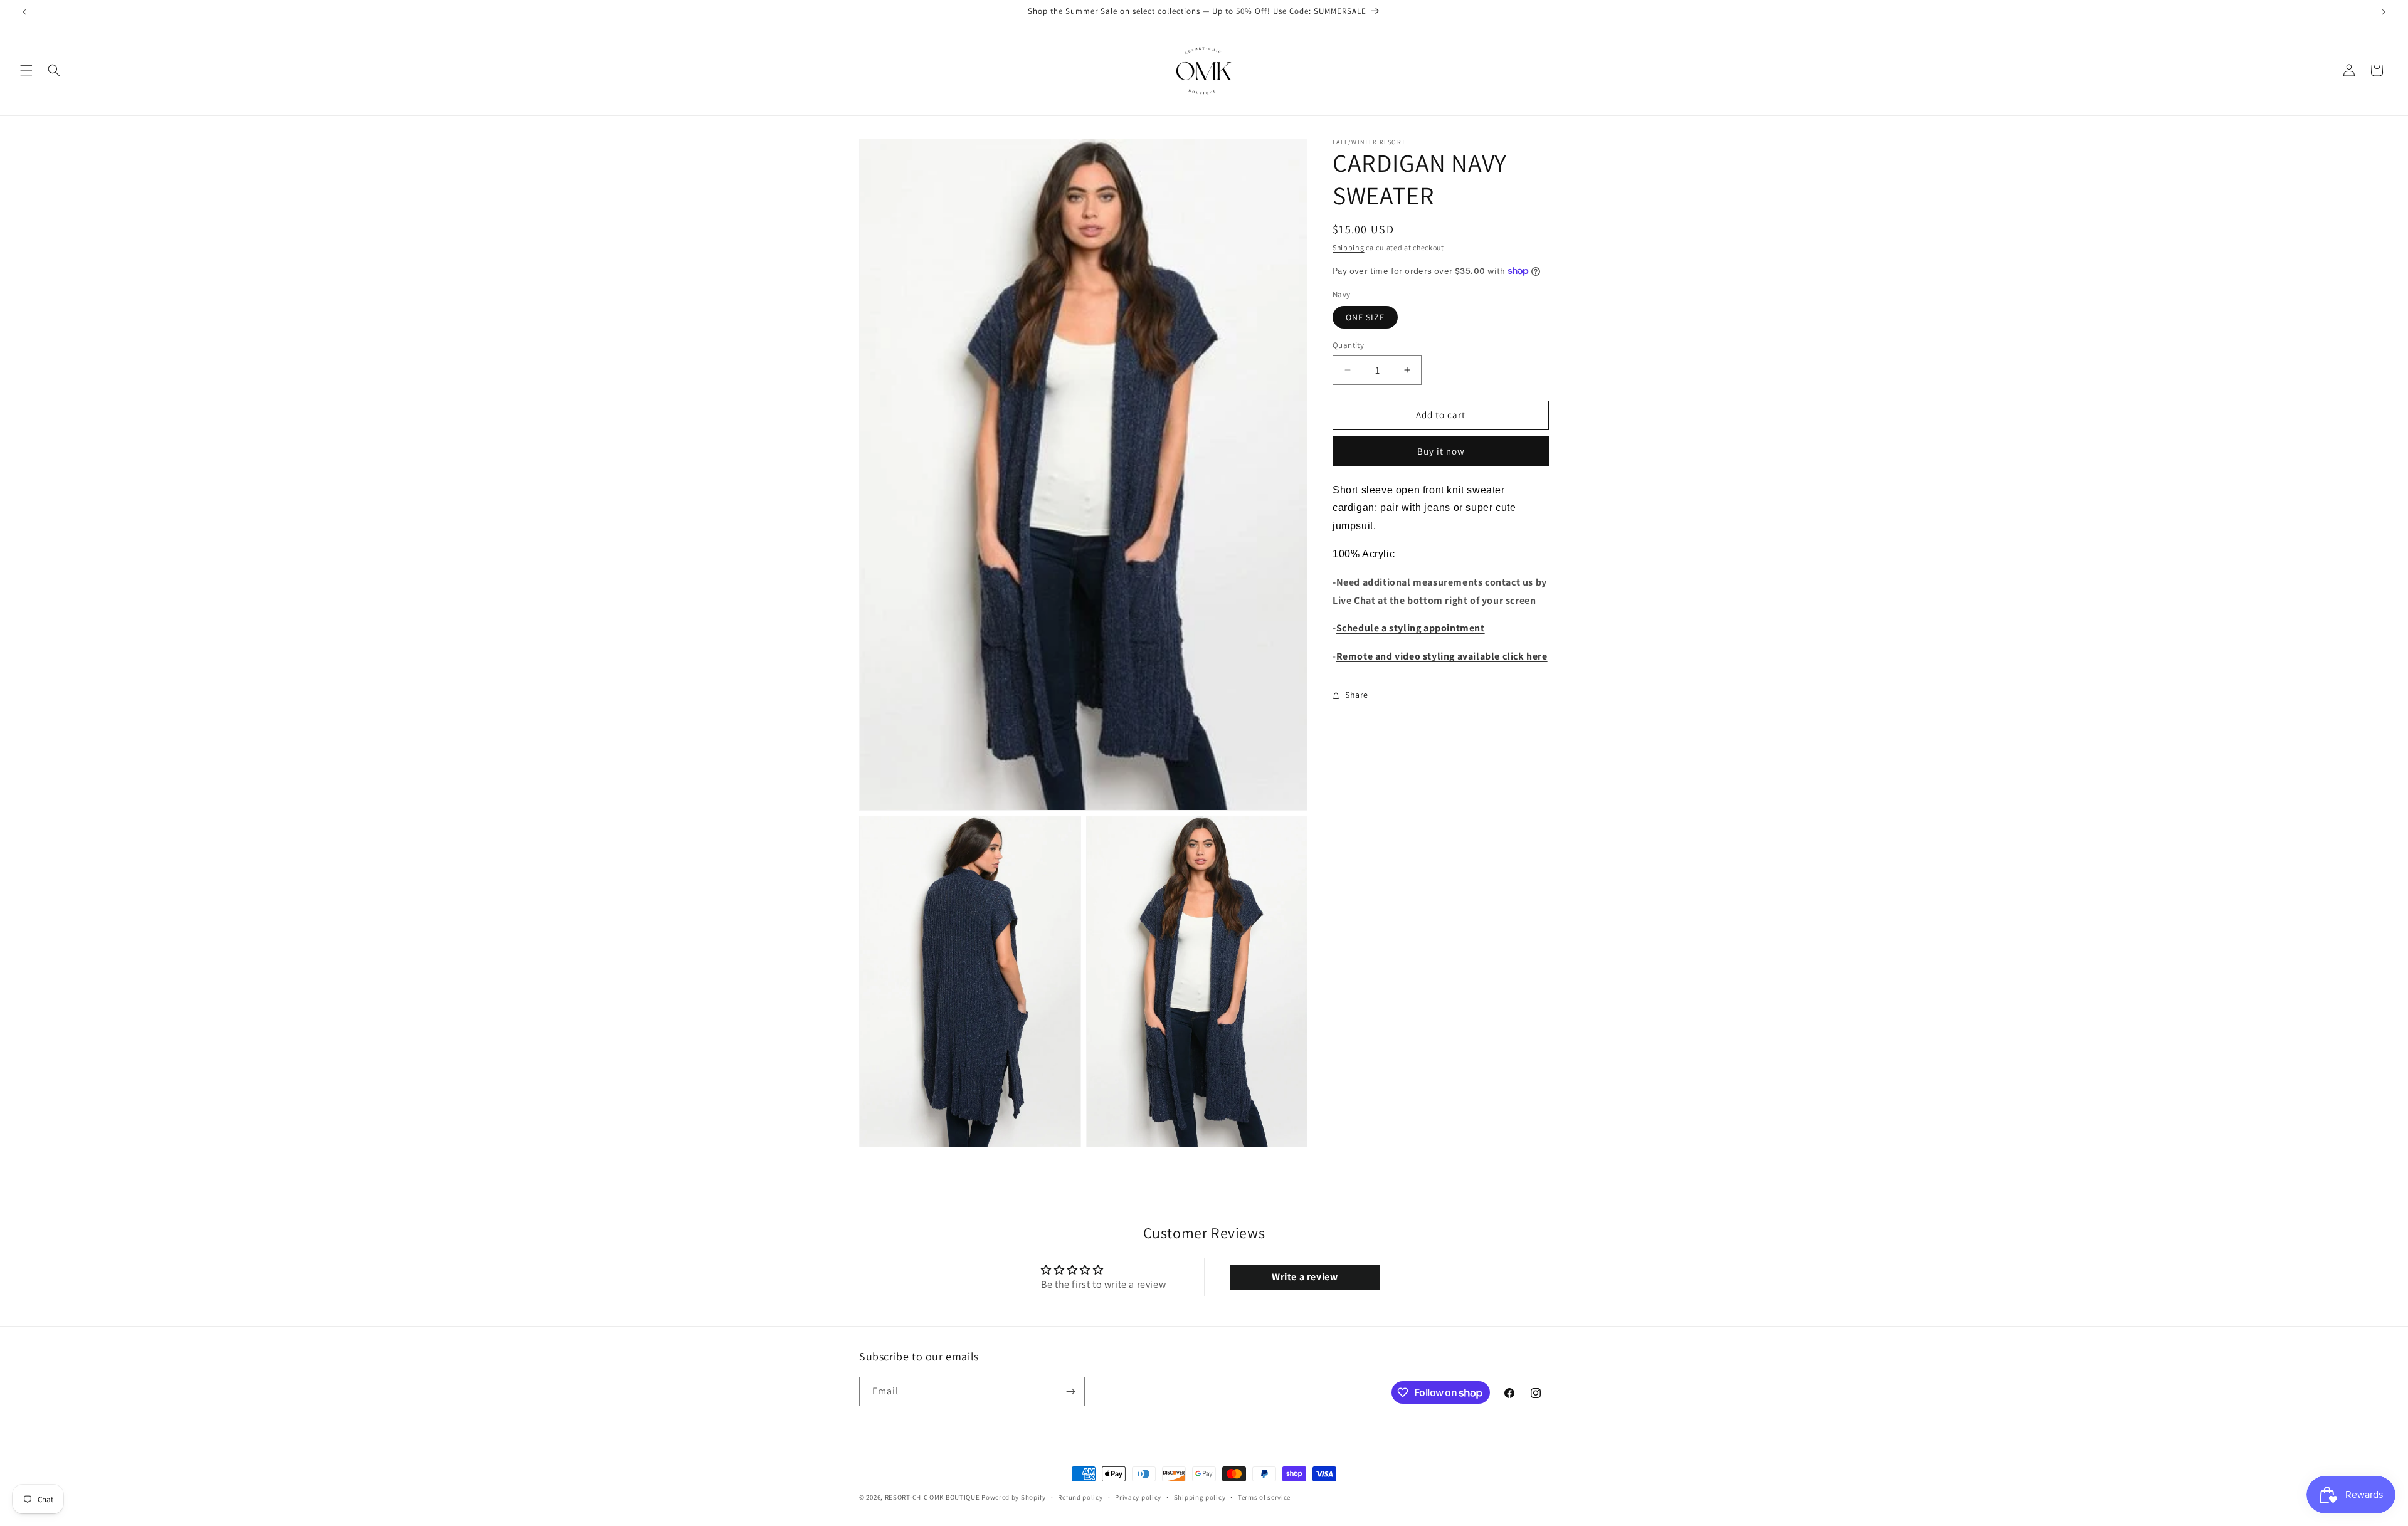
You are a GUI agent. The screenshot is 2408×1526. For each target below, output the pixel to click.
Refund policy (1080, 1497)
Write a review (1305, 1277)
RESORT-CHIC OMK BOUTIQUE (932, 1497)
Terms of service (1264, 1497)
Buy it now (1441, 451)
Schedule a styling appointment (1411, 628)
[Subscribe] (1070, 1392)
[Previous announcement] (24, 12)
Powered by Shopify (1014, 1497)
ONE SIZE (1365, 317)
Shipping (1349, 247)
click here (1524, 656)
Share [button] (1357, 695)
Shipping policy (1200, 1497)
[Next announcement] (2384, 12)
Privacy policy (1138, 1497)
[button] (26, 70)
